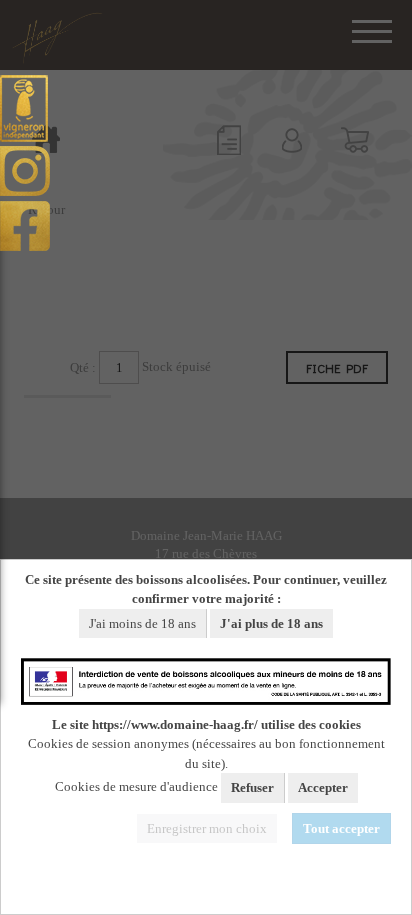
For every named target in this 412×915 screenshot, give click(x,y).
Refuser (252, 787)
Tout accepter (341, 828)
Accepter (323, 787)
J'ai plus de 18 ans (271, 623)
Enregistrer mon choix (207, 828)
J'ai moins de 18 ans (142, 623)
